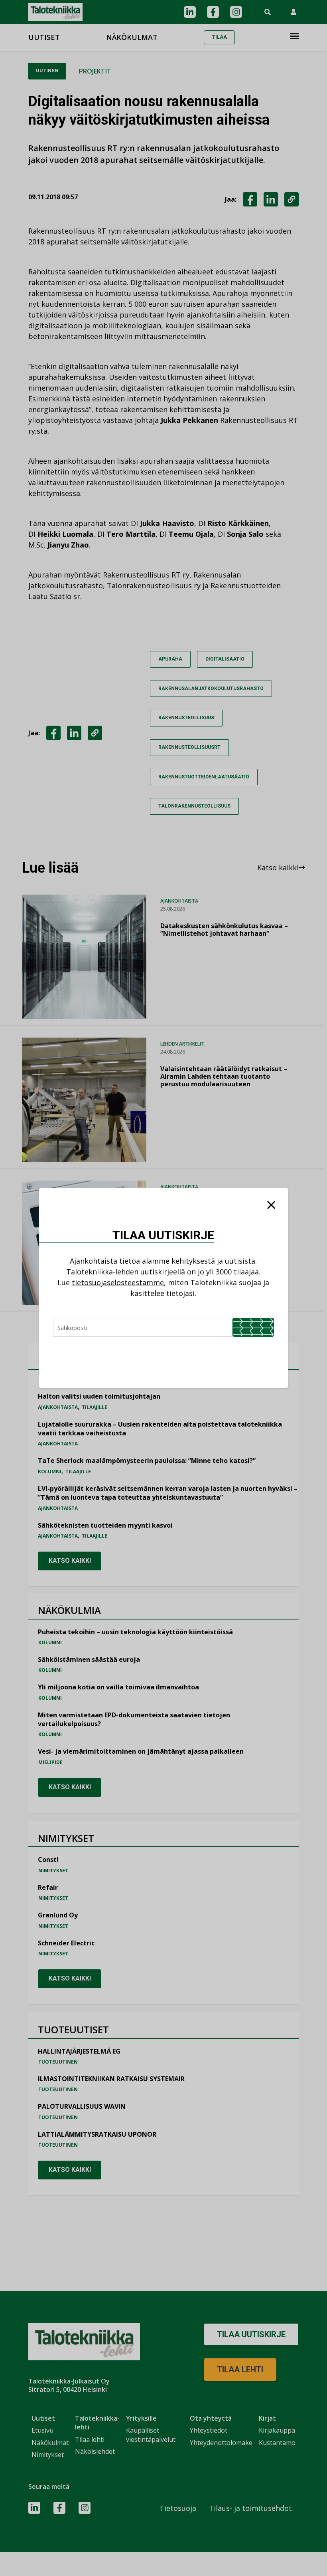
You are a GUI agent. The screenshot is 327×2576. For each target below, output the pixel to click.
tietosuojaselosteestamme (118, 1282)
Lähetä (253, 1327)
